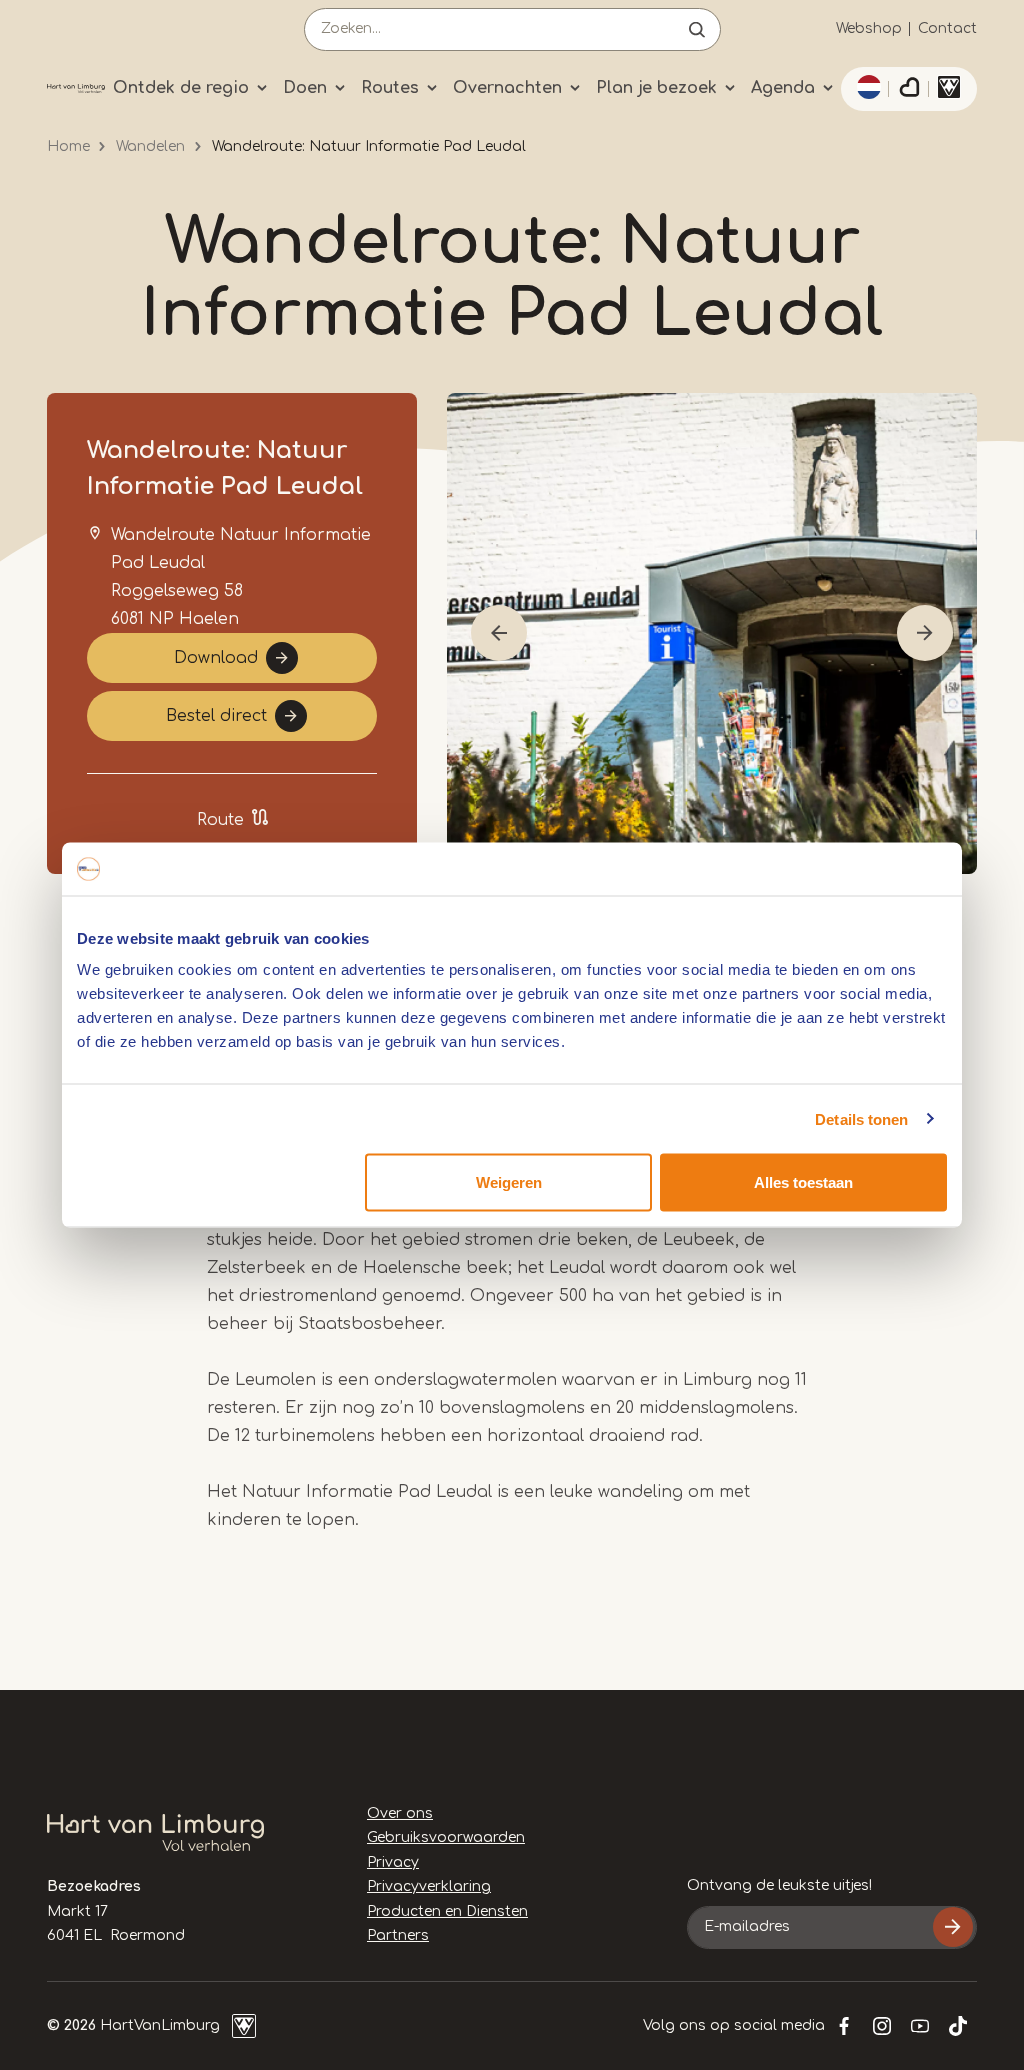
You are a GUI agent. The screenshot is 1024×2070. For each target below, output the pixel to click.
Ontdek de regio (181, 88)
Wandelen (150, 146)
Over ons (400, 1813)
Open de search (697, 29)
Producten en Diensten (447, 1911)
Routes (390, 88)
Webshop (869, 28)
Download (216, 658)
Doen (305, 88)
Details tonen (861, 1118)
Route (220, 820)
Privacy (393, 1862)
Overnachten (507, 88)
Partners (398, 1935)
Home (68, 146)
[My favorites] (909, 89)
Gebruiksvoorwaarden (446, 1837)
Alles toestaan (803, 1182)
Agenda (783, 88)
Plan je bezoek (656, 88)
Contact (947, 28)
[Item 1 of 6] (712, 633)
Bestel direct (216, 716)
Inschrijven (953, 1927)
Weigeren (509, 1182)
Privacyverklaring (429, 1886)
